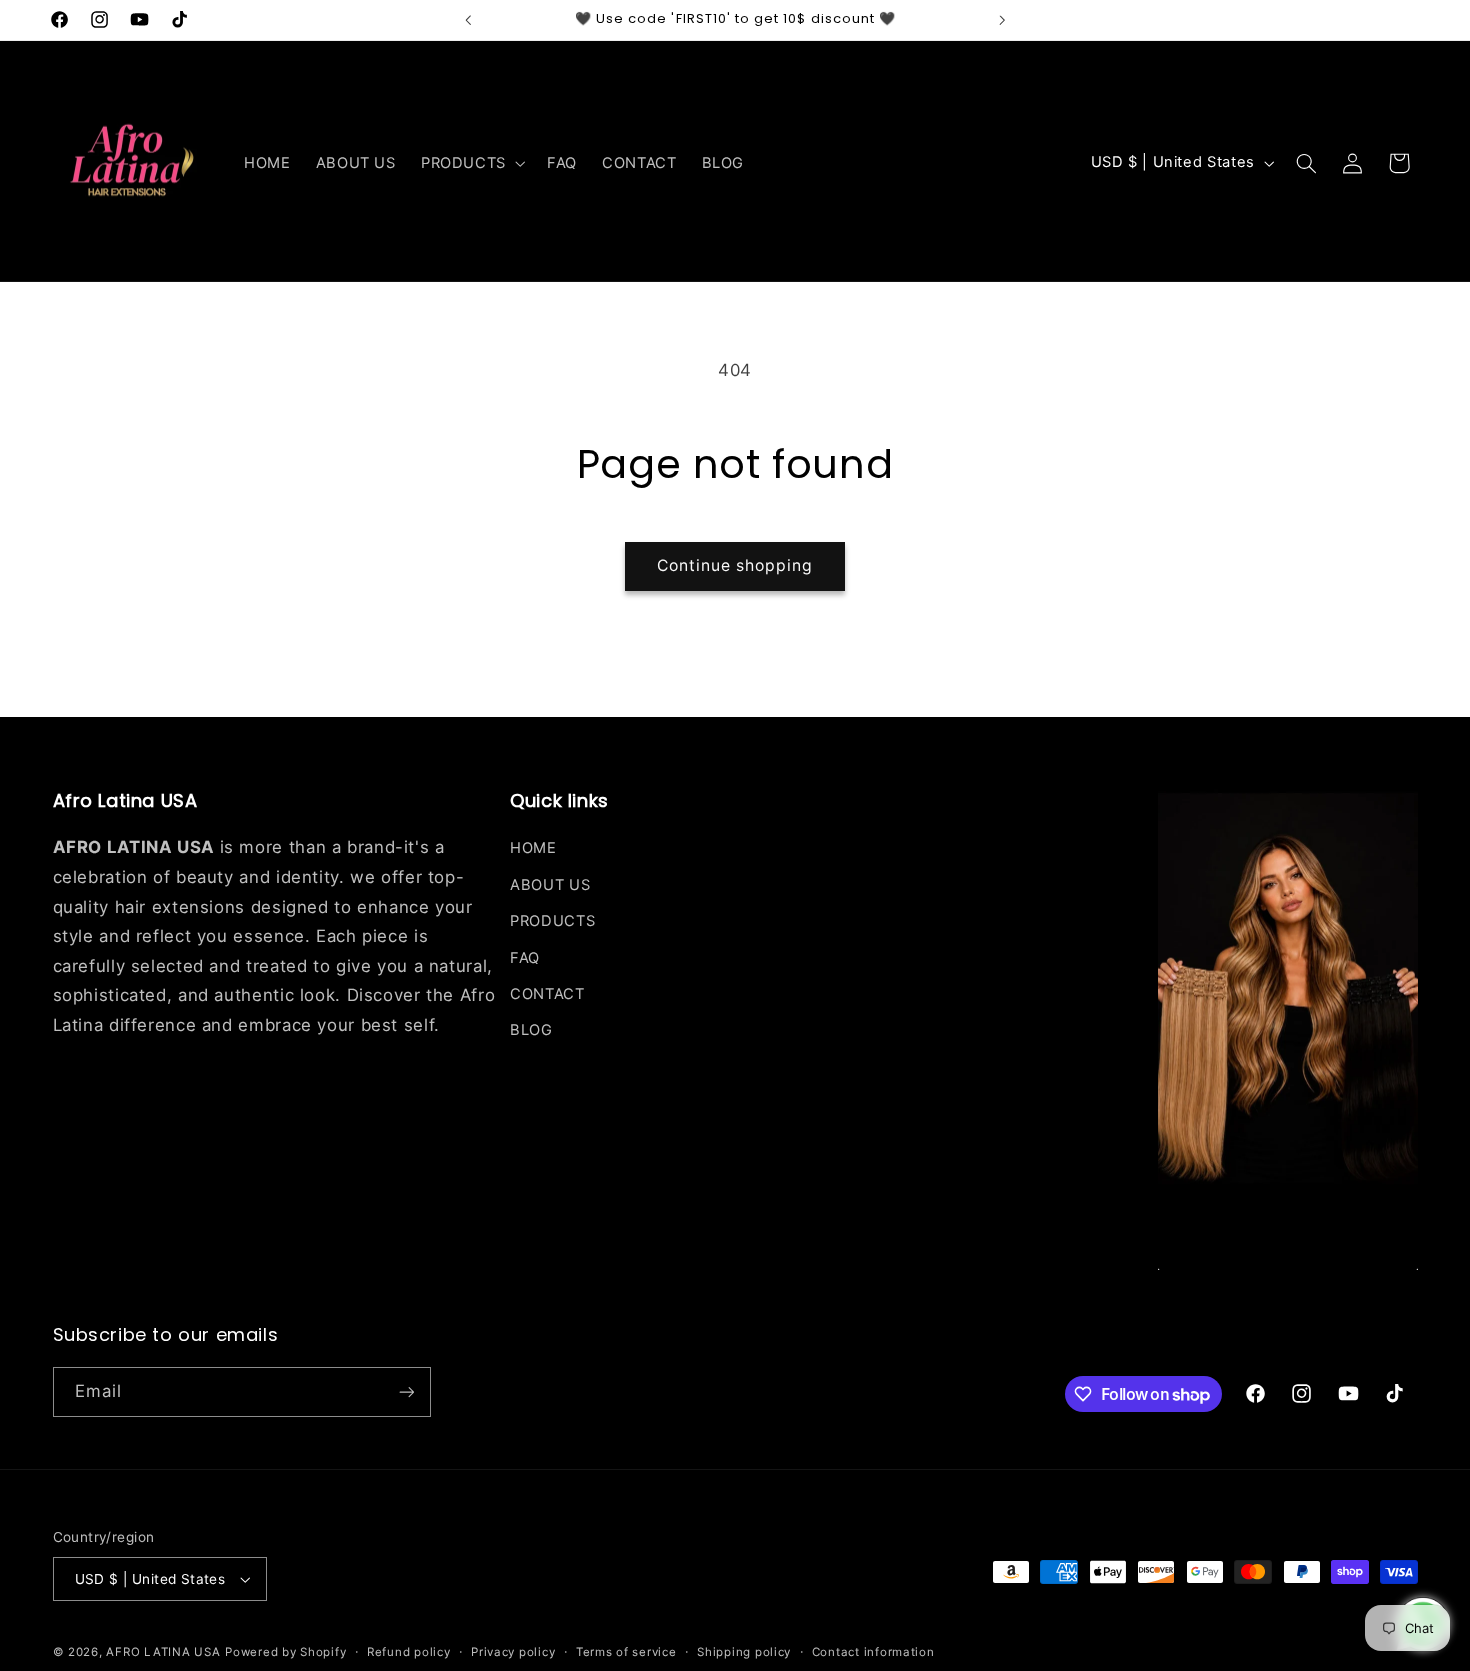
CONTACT (547, 994)
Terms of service (626, 1652)
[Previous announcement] (468, 20)
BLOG (531, 1030)
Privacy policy (513, 1652)
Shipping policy (744, 1652)
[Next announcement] (1002, 20)
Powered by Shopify (285, 1652)
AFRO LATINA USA (163, 1652)
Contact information (873, 1652)
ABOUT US (550, 885)
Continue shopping (735, 565)
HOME (533, 848)
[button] (471, 163)
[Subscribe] (406, 1391)
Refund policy (409, 1652)
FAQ (525, 958)
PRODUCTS (552, 921)
